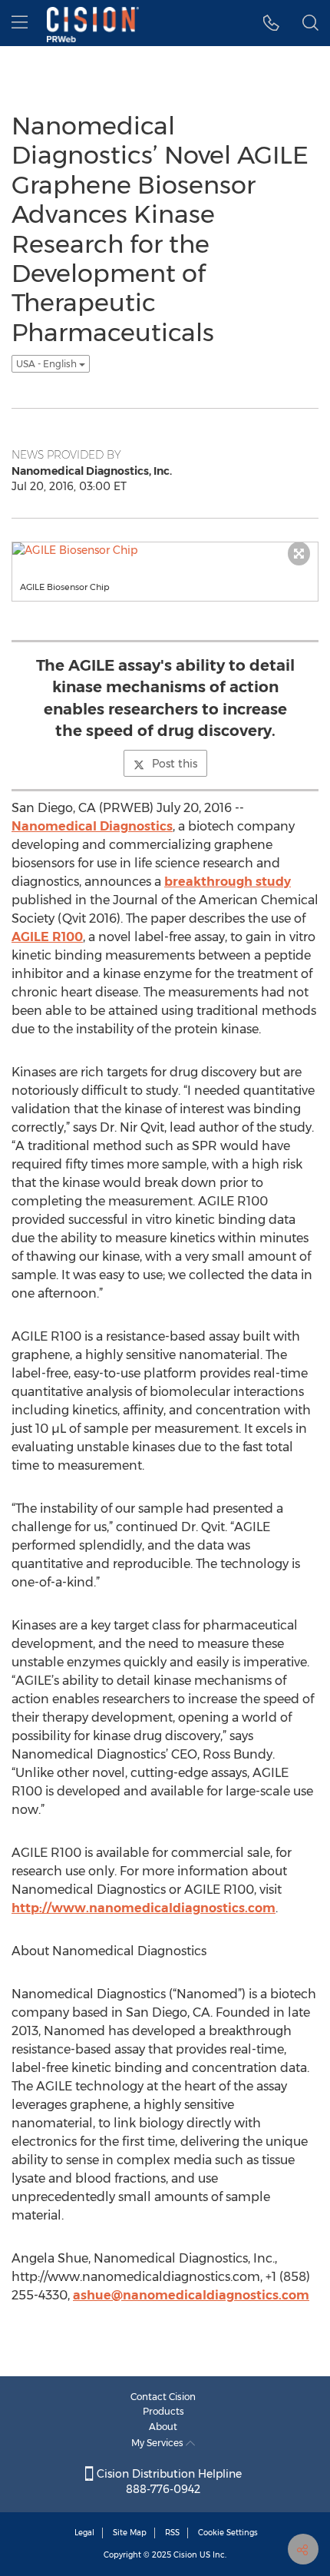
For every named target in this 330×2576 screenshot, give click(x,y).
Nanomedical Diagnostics (92, 826)
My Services (158, 2443)
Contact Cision (163, 2397)
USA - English (48, 364)
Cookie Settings (228, 2533)
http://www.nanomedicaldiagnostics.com (144, 1908)
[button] (271, 23)
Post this (175, 764)
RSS (172, 2533)
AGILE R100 (47, 937)
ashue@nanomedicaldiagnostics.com (191, 2295)
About (163, 2427)
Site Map (130, 2533)
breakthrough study (228, 882)
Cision (185, 2555)
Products (163, 2411)
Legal (84, 2533)
